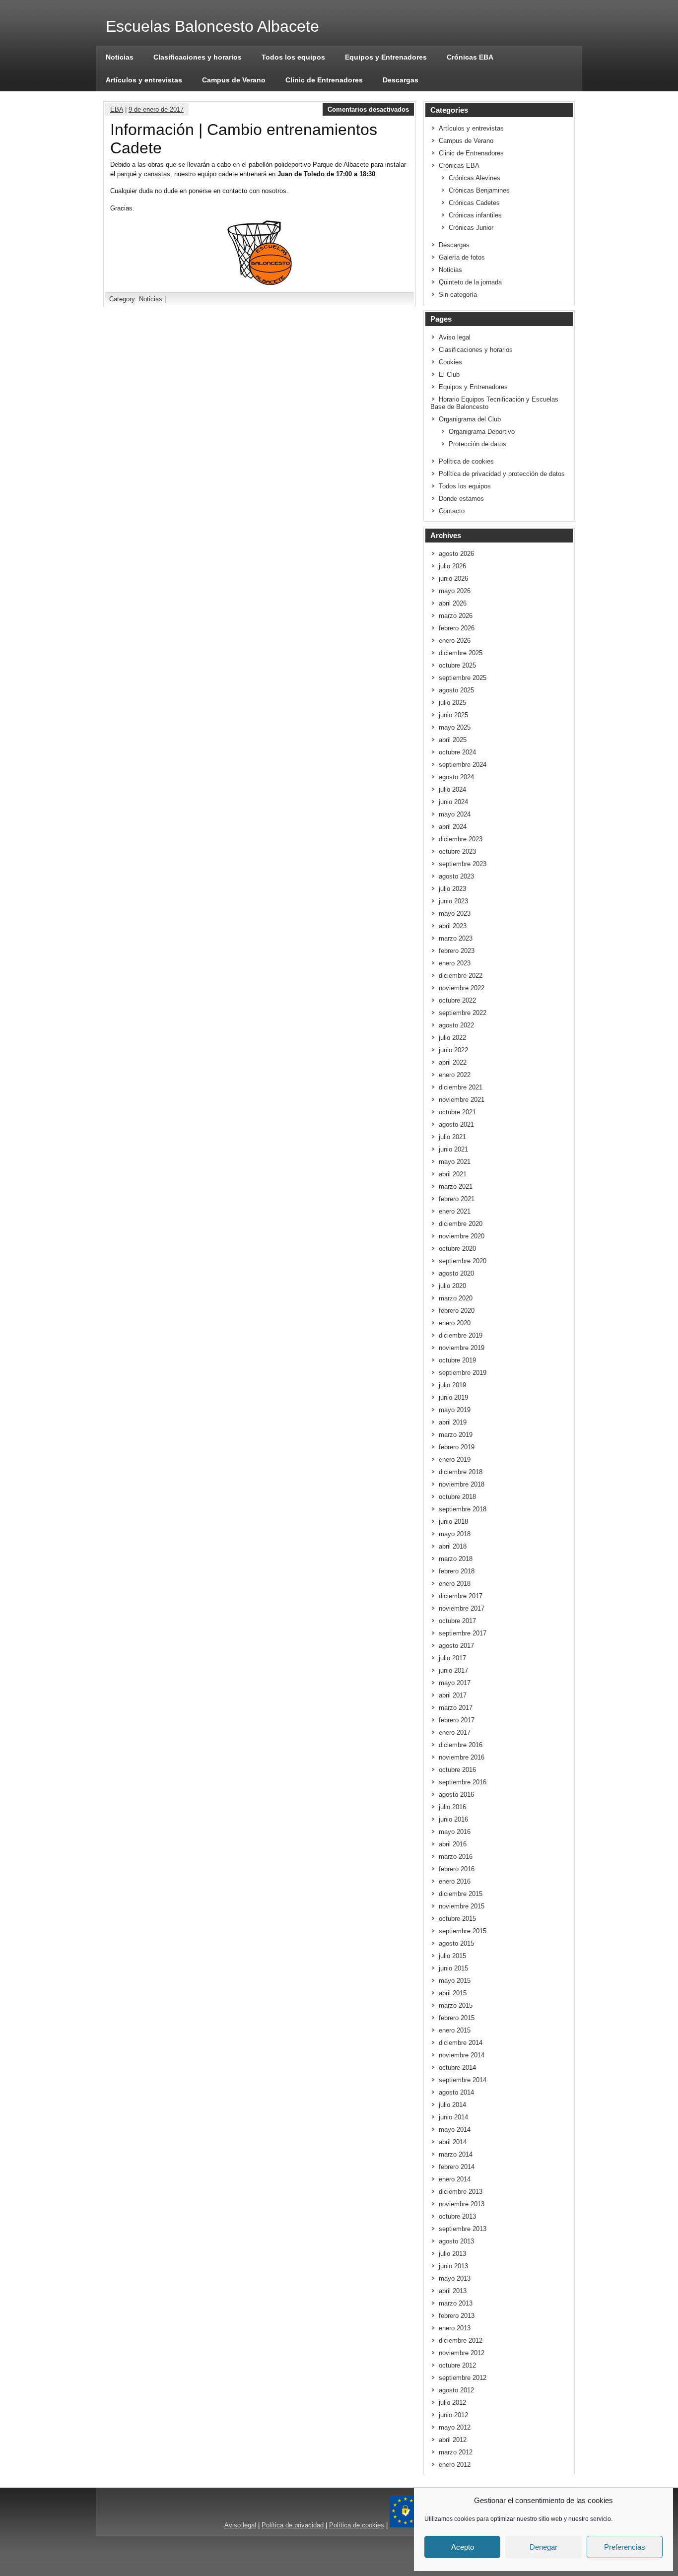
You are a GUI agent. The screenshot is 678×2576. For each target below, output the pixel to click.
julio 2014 (452, 2105)
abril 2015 (453, 1993)
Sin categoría (458, 295)
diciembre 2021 (461, 1087)
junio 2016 (453, 1819)
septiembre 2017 (463, 1633)
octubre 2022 (457, 1000)
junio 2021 (453, 1149)
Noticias (120, 57)
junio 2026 (453, 578)
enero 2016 (455, 1881)
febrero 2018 (457, 1571)
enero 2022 (455, 1075)
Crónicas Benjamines (479, 190)
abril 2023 (453, 926)
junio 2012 (453, 2415)
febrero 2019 (457, 1447)
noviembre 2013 (462, 2204)
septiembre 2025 (463, 678)
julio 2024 (452, 789)
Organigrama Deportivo (482, 432)
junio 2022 (453, 1050)
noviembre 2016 (462, 1757)
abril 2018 (453, 1546)
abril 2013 (453, 2291)
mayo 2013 (455, 2278)
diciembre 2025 (461, 653)
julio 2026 (452, 566)
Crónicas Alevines (475, 178)
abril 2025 (453, 740)
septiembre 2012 (463, 2378)
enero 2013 (455, 2328)
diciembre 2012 (461, 2340)
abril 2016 (453, 1844)
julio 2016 (452, 1807)
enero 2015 (455, 2030)
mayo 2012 (455, 2427)
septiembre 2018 (463, 1509)
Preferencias (625, 2547)
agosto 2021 (456, 1124)
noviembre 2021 (462, 1100)
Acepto (463, 2547)
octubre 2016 (457, 1770)
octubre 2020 (457, 1249)
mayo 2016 (455, 1832)
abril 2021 (453, 1174)
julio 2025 (452, 703)
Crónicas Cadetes (474, 203)
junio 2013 (453, 2266)
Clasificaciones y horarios (198, 57)
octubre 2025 (457, 665)
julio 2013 (452, 2254)
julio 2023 (452, 889)
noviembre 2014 (462, 2055)
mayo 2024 (455, 814)
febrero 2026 (457, 628)
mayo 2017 (455, 1683)
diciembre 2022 (461, 976)
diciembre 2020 (461, 1224)
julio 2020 (452, 1286)
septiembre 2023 (463, 864)
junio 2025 (453, 715)
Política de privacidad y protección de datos (502, 474)
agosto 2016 (456, 1795)
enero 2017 (455, 1732)
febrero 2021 (457, 1199)
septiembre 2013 (463, 2229)
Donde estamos (461, 499)
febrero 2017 (457, 1720)
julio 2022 (452, 1038)
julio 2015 (452, 1956)
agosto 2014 (456, 2092)
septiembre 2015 (463, 1931)
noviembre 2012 (462, 2353)
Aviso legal (455, 337)
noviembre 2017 (462, 1608)
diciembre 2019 (461, 1335)
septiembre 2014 (463, 2080)
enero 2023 (455, 963)
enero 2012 (455, 2465)
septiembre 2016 (463, 1782)
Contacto (452, 511)
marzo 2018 (456, 1559)
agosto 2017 (456, 1646)
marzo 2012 (456, 2452)
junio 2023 (453, 901)
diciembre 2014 (461, 2043)
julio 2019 (452, 1385)
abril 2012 (453, 2440)
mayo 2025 (455, 727)
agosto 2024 (456, 777)
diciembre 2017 (461, 1596)
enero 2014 (455, 2179)
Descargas (401, 80)
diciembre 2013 (461, 2192)
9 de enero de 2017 (156, 109)
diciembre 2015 (461, 1894)
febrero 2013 (457, 2316)
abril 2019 (453, 1422)
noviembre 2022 (462, 988)
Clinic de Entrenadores (324, 80)
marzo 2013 (456, 2303)
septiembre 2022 (463, 1013)
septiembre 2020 (463, 1261)
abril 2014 (453, 2142)
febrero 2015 (457, 2018)
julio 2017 (452, 1658)
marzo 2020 (456, 1298)
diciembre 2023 (461, 839)
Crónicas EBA (470, 57)
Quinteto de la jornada (470, 282)
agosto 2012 (456, 2390)
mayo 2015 (455, 1981)
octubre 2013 (457, 2216)
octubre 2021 (457, 1112)
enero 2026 (455, 641)
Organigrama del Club (470, 419)
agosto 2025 (456, 690)
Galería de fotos (462, 257)
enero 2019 (455, 1459)
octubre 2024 (457, 752)
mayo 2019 (455, 1410)
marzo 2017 (456, 1708)
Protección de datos (477, 444)
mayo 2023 (455, 914)
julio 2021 (452, 1137)
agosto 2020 (456, 1273)
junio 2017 (453, 1670)
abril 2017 (453, 1695)
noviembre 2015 (462, 1906)
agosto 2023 (456, 876)
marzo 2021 (456, 1186)
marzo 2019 (456, 1435)
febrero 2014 (457, 2167)
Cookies (450, 362)
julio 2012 (452, 2403)
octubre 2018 (457, 1497)
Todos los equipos (293, 57)
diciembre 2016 (461, 1745)
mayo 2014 (455, 2130)
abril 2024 (453, 827)
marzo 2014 (456, 2154)
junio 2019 (453, 1397)
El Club (449, 374)
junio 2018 (453, 1522)
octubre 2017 (457, 1621)
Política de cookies (466, 461)
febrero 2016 (457, 1869)
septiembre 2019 (463, 1373)
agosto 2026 (456, 554)
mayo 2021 (455, 1162)
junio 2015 (453, 1968)
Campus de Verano (234, 80)
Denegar (543, 2547)
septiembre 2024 (463, 765)
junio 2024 (453, 802)
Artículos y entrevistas (144, 80)
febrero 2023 (457, 951)
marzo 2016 (456, 1857)
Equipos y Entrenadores (386, 57)
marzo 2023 (456, 938)
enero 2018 (455, 1584)
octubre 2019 (457, 1360)
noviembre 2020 (462, 1236)
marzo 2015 (456, 2005)
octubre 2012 (457, 2365)
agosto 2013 (456, 2241)
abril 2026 (453, 603)
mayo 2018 (455, 1534)
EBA (117, 109)
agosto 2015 (456, 1943)
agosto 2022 (456, 1025)
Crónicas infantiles (475, 215)
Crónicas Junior (471, 228)
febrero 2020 (457, 1311)
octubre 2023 (457, 851)
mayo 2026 (455, 591)
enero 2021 (455, 1211)
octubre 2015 (457, 1919)
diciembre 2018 (461, 1472)
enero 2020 (455, 1323)
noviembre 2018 (462, 1484)
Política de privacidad (293, 2525)
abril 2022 (453, 1062)
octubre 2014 (457, 2068)
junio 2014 (453, 2117)
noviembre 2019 (462, 1348)
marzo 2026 (456, 616)
